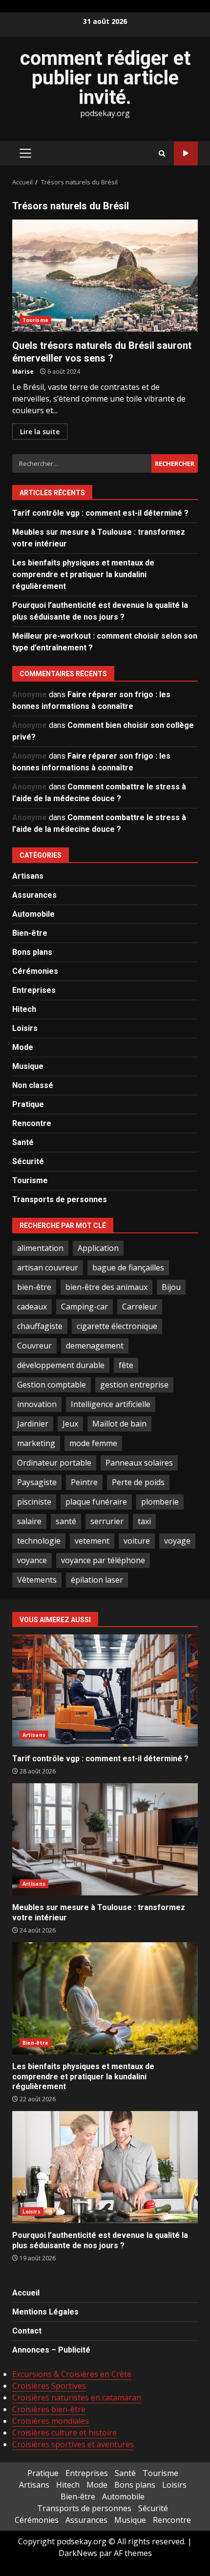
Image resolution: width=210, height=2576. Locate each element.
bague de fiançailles (128, 1268)
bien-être (34, 1287)
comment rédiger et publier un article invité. (105, 78)
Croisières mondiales (51, 2421)
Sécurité (28, 1161)
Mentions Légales (45, 2312)
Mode (23, 1047)
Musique (28, 1066)
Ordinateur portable (54, 1463)
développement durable (61, 1365)
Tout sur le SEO (186, 153)
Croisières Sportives (49, 2386)
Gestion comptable (52, 1385)
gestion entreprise (134, 1385)
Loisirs (25, 1028)
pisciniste (34, 1502)
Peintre (84, 1482)
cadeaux (32, 1307)
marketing (36, 1443)
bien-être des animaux (106, 1287)
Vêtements (37, 1580)
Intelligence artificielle (111, 1404)
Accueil (26, 2293)
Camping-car (84, 1307)
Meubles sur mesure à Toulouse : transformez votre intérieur (105, 1839)
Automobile (33, 914)
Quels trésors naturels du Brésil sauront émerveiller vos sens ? (105, 276)
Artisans (28, 876)
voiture (137, 1541)
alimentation (40, 1248)
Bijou (171, 1287)
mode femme (93, 1443)
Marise (23, 372)
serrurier (107, 1521)
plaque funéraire (96, 1502)
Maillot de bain (119, 1424)
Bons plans (32, 952)
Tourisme (35, 320)
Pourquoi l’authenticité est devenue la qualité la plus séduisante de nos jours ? (105, 2167)
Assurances (34, 895)
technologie (39, 1541)
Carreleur (140, 1307)
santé (66, 1521)
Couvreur (34, 1346)
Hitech (24, 1009)
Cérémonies (35, 971)
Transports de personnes (60, 1199)
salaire (29, 1521)
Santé (23, 1142)
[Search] (162, 153)
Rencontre (32, 1123)
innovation (37, 1404)
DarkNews (78, 2553)
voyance (32, 1560)
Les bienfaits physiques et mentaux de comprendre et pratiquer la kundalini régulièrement (83, 574)
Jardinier (33, 1424)
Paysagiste (37, 1482)
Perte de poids (138, 1482)
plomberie (160, 1502)
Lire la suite (40, 432)
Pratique (28, 1104)
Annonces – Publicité (51, 2350)
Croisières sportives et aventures (73, 2444)
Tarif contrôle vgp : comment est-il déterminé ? (100, 513)
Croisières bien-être (49, 2409)
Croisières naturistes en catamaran (77, 2397)
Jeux (70, 1424)
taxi (144, 1521)
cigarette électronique (117, 1326)
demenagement (95, 1346)
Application (98, 1248)
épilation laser (97, 1580)
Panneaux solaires (139, 1463)
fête (126, 1365)
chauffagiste (40, 1326)
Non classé (33, 1085)
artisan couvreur (48, 1268)
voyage (177, 1541)
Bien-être (30, 933)
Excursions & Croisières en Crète (72, 2374)
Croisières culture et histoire (64, 2433)
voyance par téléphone (103, 1560)
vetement (92, 1541)
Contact (27, 2331)
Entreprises (34, 990)
